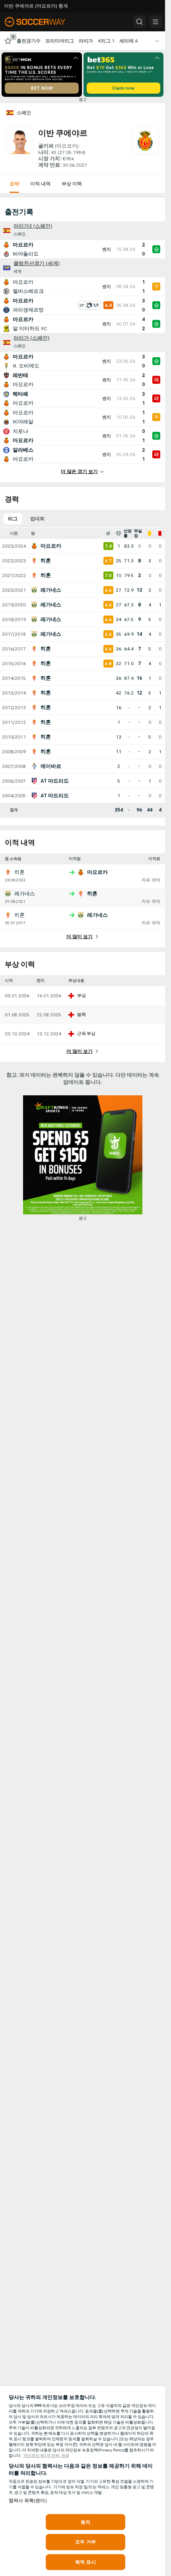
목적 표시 (85, 2562)
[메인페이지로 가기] (41, 22)
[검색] (140, 22)
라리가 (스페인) (31, 338)
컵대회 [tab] (37, 519)
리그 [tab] (13, 519)
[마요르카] (145, 148)
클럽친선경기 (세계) (37, 264)
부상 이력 (72, 184)
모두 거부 (85, 2542)
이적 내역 (40, 184)
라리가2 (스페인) (33, 226)
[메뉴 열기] (155, 22)
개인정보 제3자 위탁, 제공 (46, 2456)
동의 (85, 2522)
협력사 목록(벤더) (28, 2501)
